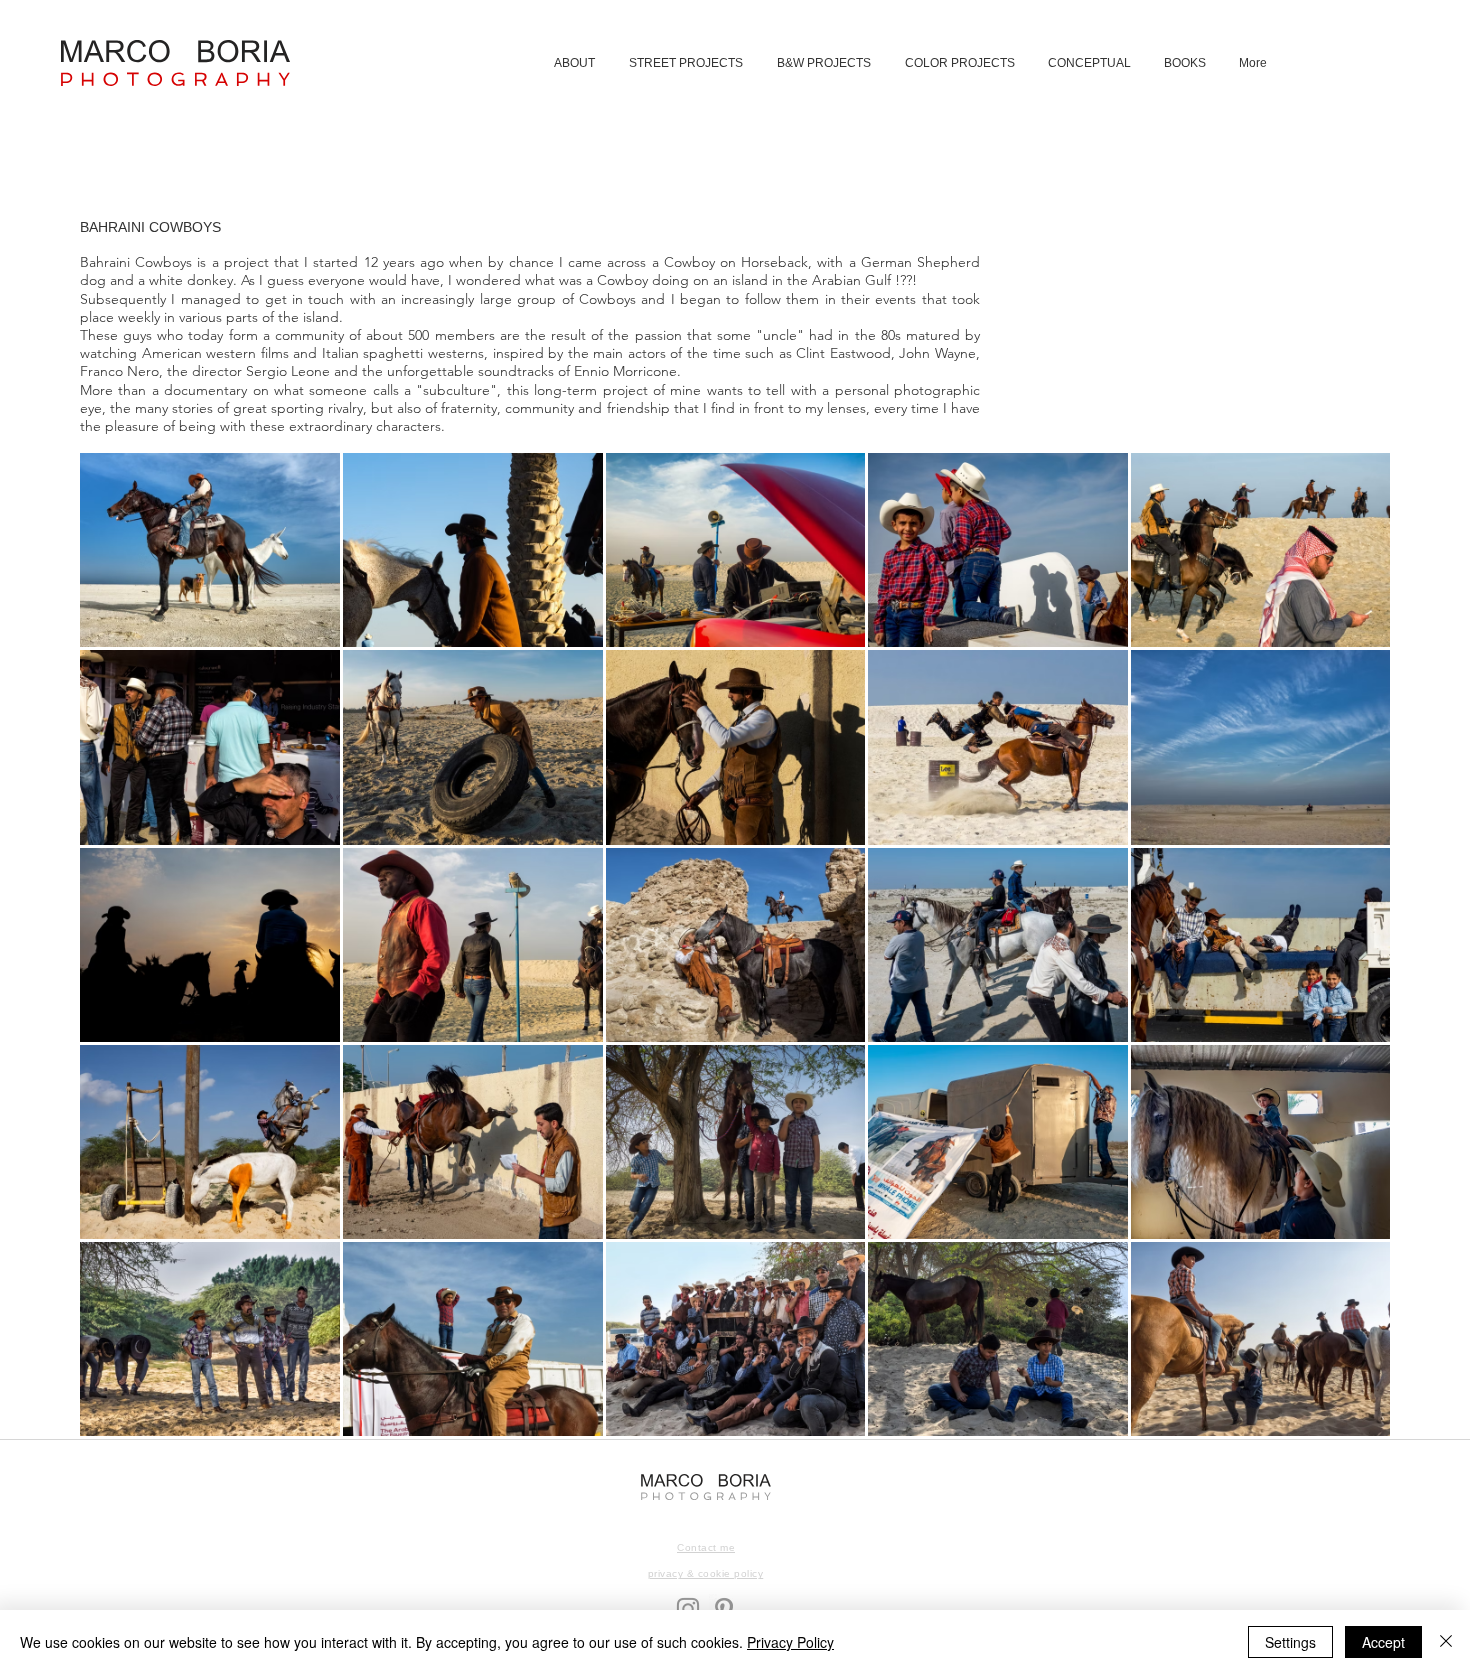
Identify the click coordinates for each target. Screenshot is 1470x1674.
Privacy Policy (790, 1642)
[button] (687, 63)
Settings (1290, 1642)
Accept (1383, 1642)
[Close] (1446, 1642)
